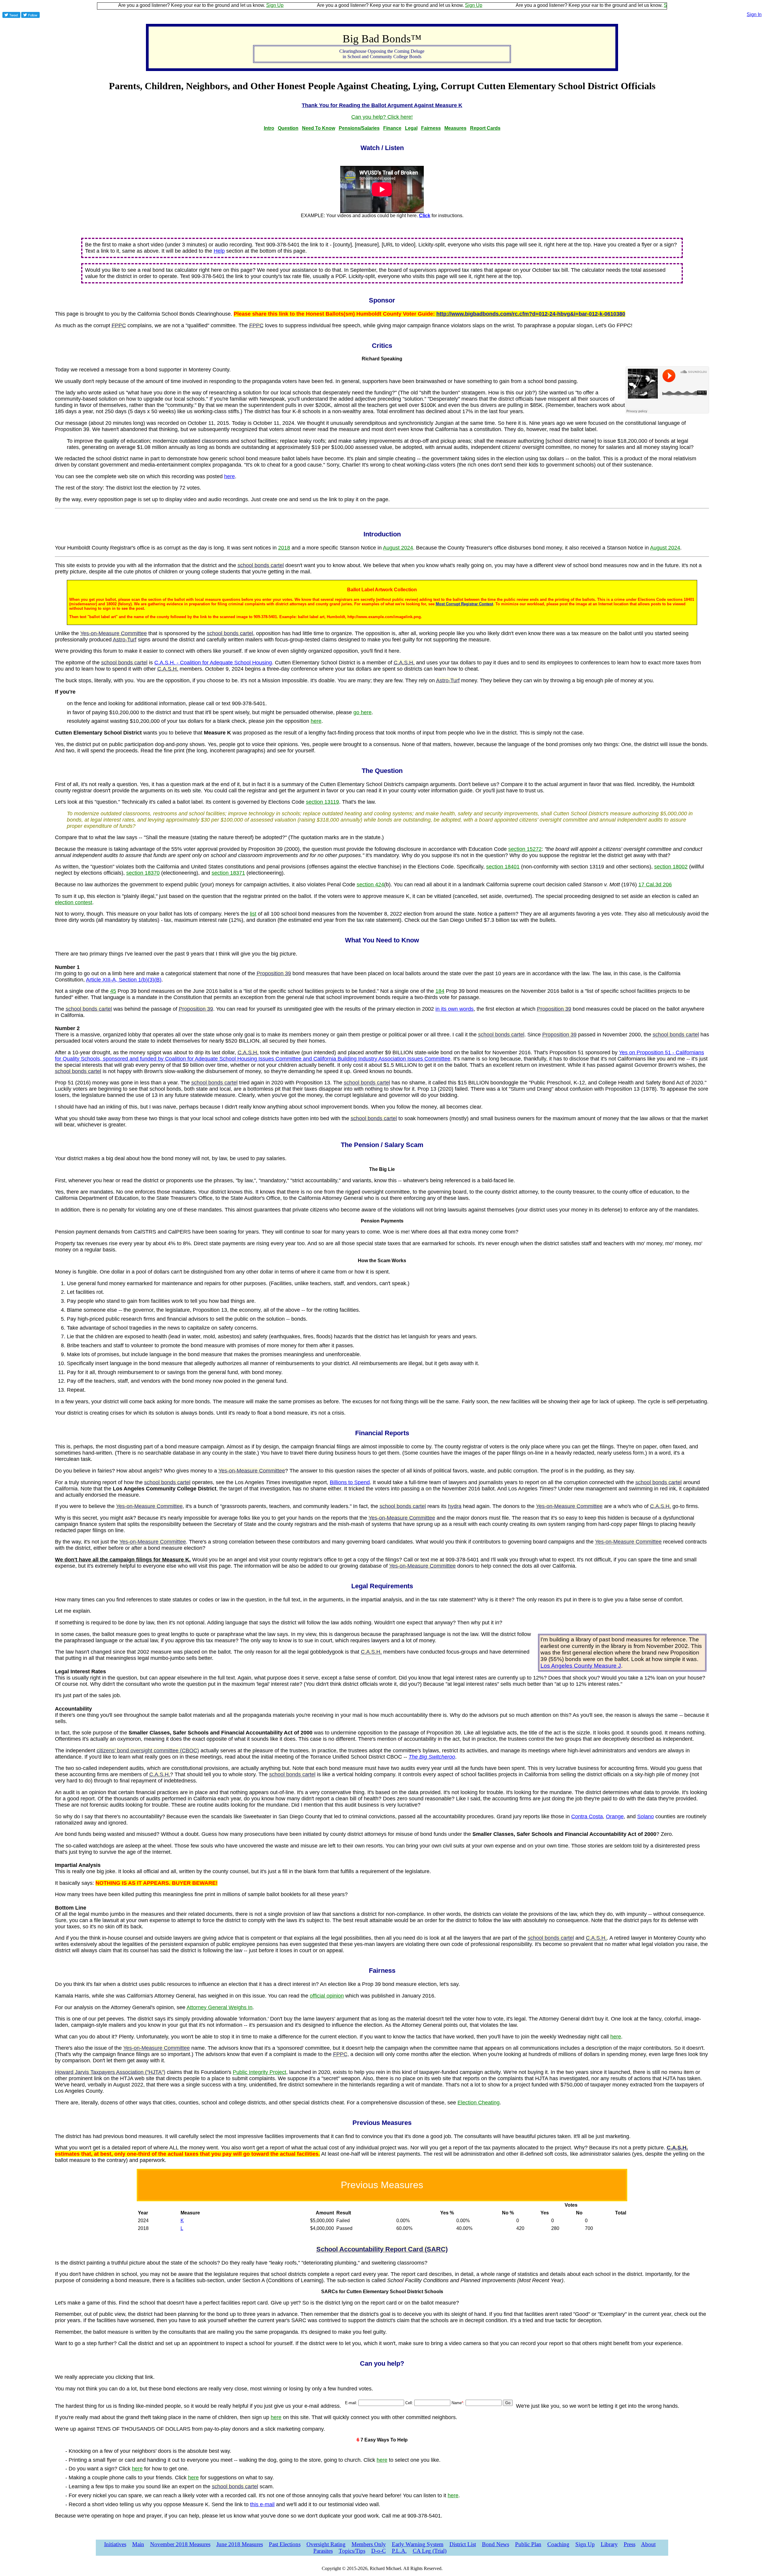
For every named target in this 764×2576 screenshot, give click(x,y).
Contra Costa (587, 1816)
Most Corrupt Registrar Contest (464, 604)
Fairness (431, 128)
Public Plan (528, 2544)
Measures (455, 128)
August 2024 (398, 548)
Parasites (323, 2551)
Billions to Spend (350, 1482)
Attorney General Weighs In (220, 2007)
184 (440, 991)
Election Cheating (479, 2103)
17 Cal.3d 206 (655, 885)
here (229, 476)
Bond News (496, 2544)
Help (219, 251)
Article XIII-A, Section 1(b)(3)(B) (124, 980)
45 (113, 991)
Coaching (558, 2544)
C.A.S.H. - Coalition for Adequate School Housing (213, 663)
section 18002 (671, 867)
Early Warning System (418, 2544)
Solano (646, 1816)
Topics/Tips (352, 2551)
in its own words (455, 1009)
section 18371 (228, 873)
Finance (392, 128)
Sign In (754, 14)
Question (288, 128)
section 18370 (143, 873)
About (648, 2544)
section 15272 (525, 849)
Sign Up (193, 5)
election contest (74, 902)
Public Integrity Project (259, 2072)
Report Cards (485, 128)
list (253, 914)
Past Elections (285, 2544)
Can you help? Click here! (382, 117)
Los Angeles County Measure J (581, 1666)
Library (609, 2544)
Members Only (369, 2544)
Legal (411, 128)
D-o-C (379, 2551)
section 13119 (322, 802)
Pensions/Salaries (359, 128)
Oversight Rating (326, 2544)
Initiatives (115, 2544)
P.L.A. (399, 2551)
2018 (284, 548)
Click (425, 216)
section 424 (370, 885)
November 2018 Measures (180, 2544)
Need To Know (319, 128)
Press (630, 2544)
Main (138, 2544)
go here (362, 712)
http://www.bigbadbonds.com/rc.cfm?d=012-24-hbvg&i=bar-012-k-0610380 (531, 314)
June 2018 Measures (240, 2544)
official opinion (327, 1996)
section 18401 (503, 867)
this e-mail (262, 2504)
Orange (615, 1816)
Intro (269, 128)
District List (463, 2544)
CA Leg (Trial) (430, 2551)
